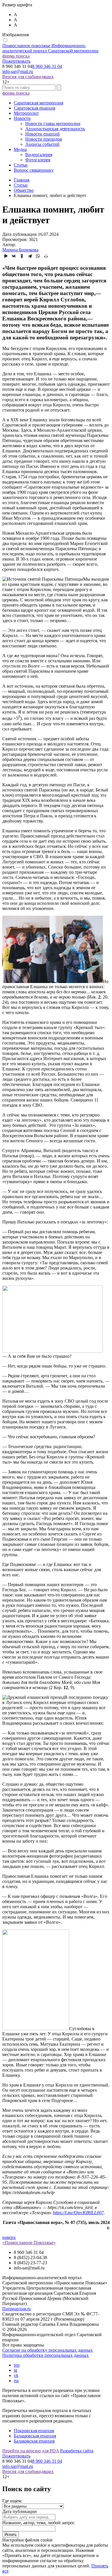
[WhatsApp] (38, 256)
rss (16, 2381)
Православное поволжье (50, 48)
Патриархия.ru (17, 2309)
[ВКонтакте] (14, 256)
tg (16, 2370)
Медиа (20, 149)
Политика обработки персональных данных (46, 2355)
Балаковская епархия (34, 2441)
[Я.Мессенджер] (6, 256)
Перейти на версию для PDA (31, 2451)
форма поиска (16, 56)
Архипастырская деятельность (55, 129)
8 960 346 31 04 (47, 66)
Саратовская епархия (34, 108)
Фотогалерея (38, 160)
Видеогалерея (39, 155)
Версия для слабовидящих (28, 77)
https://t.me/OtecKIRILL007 (78, 2213)
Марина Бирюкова (20, 250)
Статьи (21, 165)
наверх (9, 2237)
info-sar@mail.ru (18, 71)
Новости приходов (44, 139)
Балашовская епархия (35, 2436)
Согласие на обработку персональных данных (48, 2350)
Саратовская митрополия (38, 103)
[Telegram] (30, 256)
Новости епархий (43, 134)
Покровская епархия (34, 2431)
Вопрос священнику (34, 170)
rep (17, 2365)
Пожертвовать (16, 61)
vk (16, 2375)
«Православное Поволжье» (29, 2243)
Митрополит (26, 113)
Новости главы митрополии (53, 124)
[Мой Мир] (46, 256)
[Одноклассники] (22, 256)
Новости (22, 118)
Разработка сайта (77, 2451)
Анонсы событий (42, 144)
